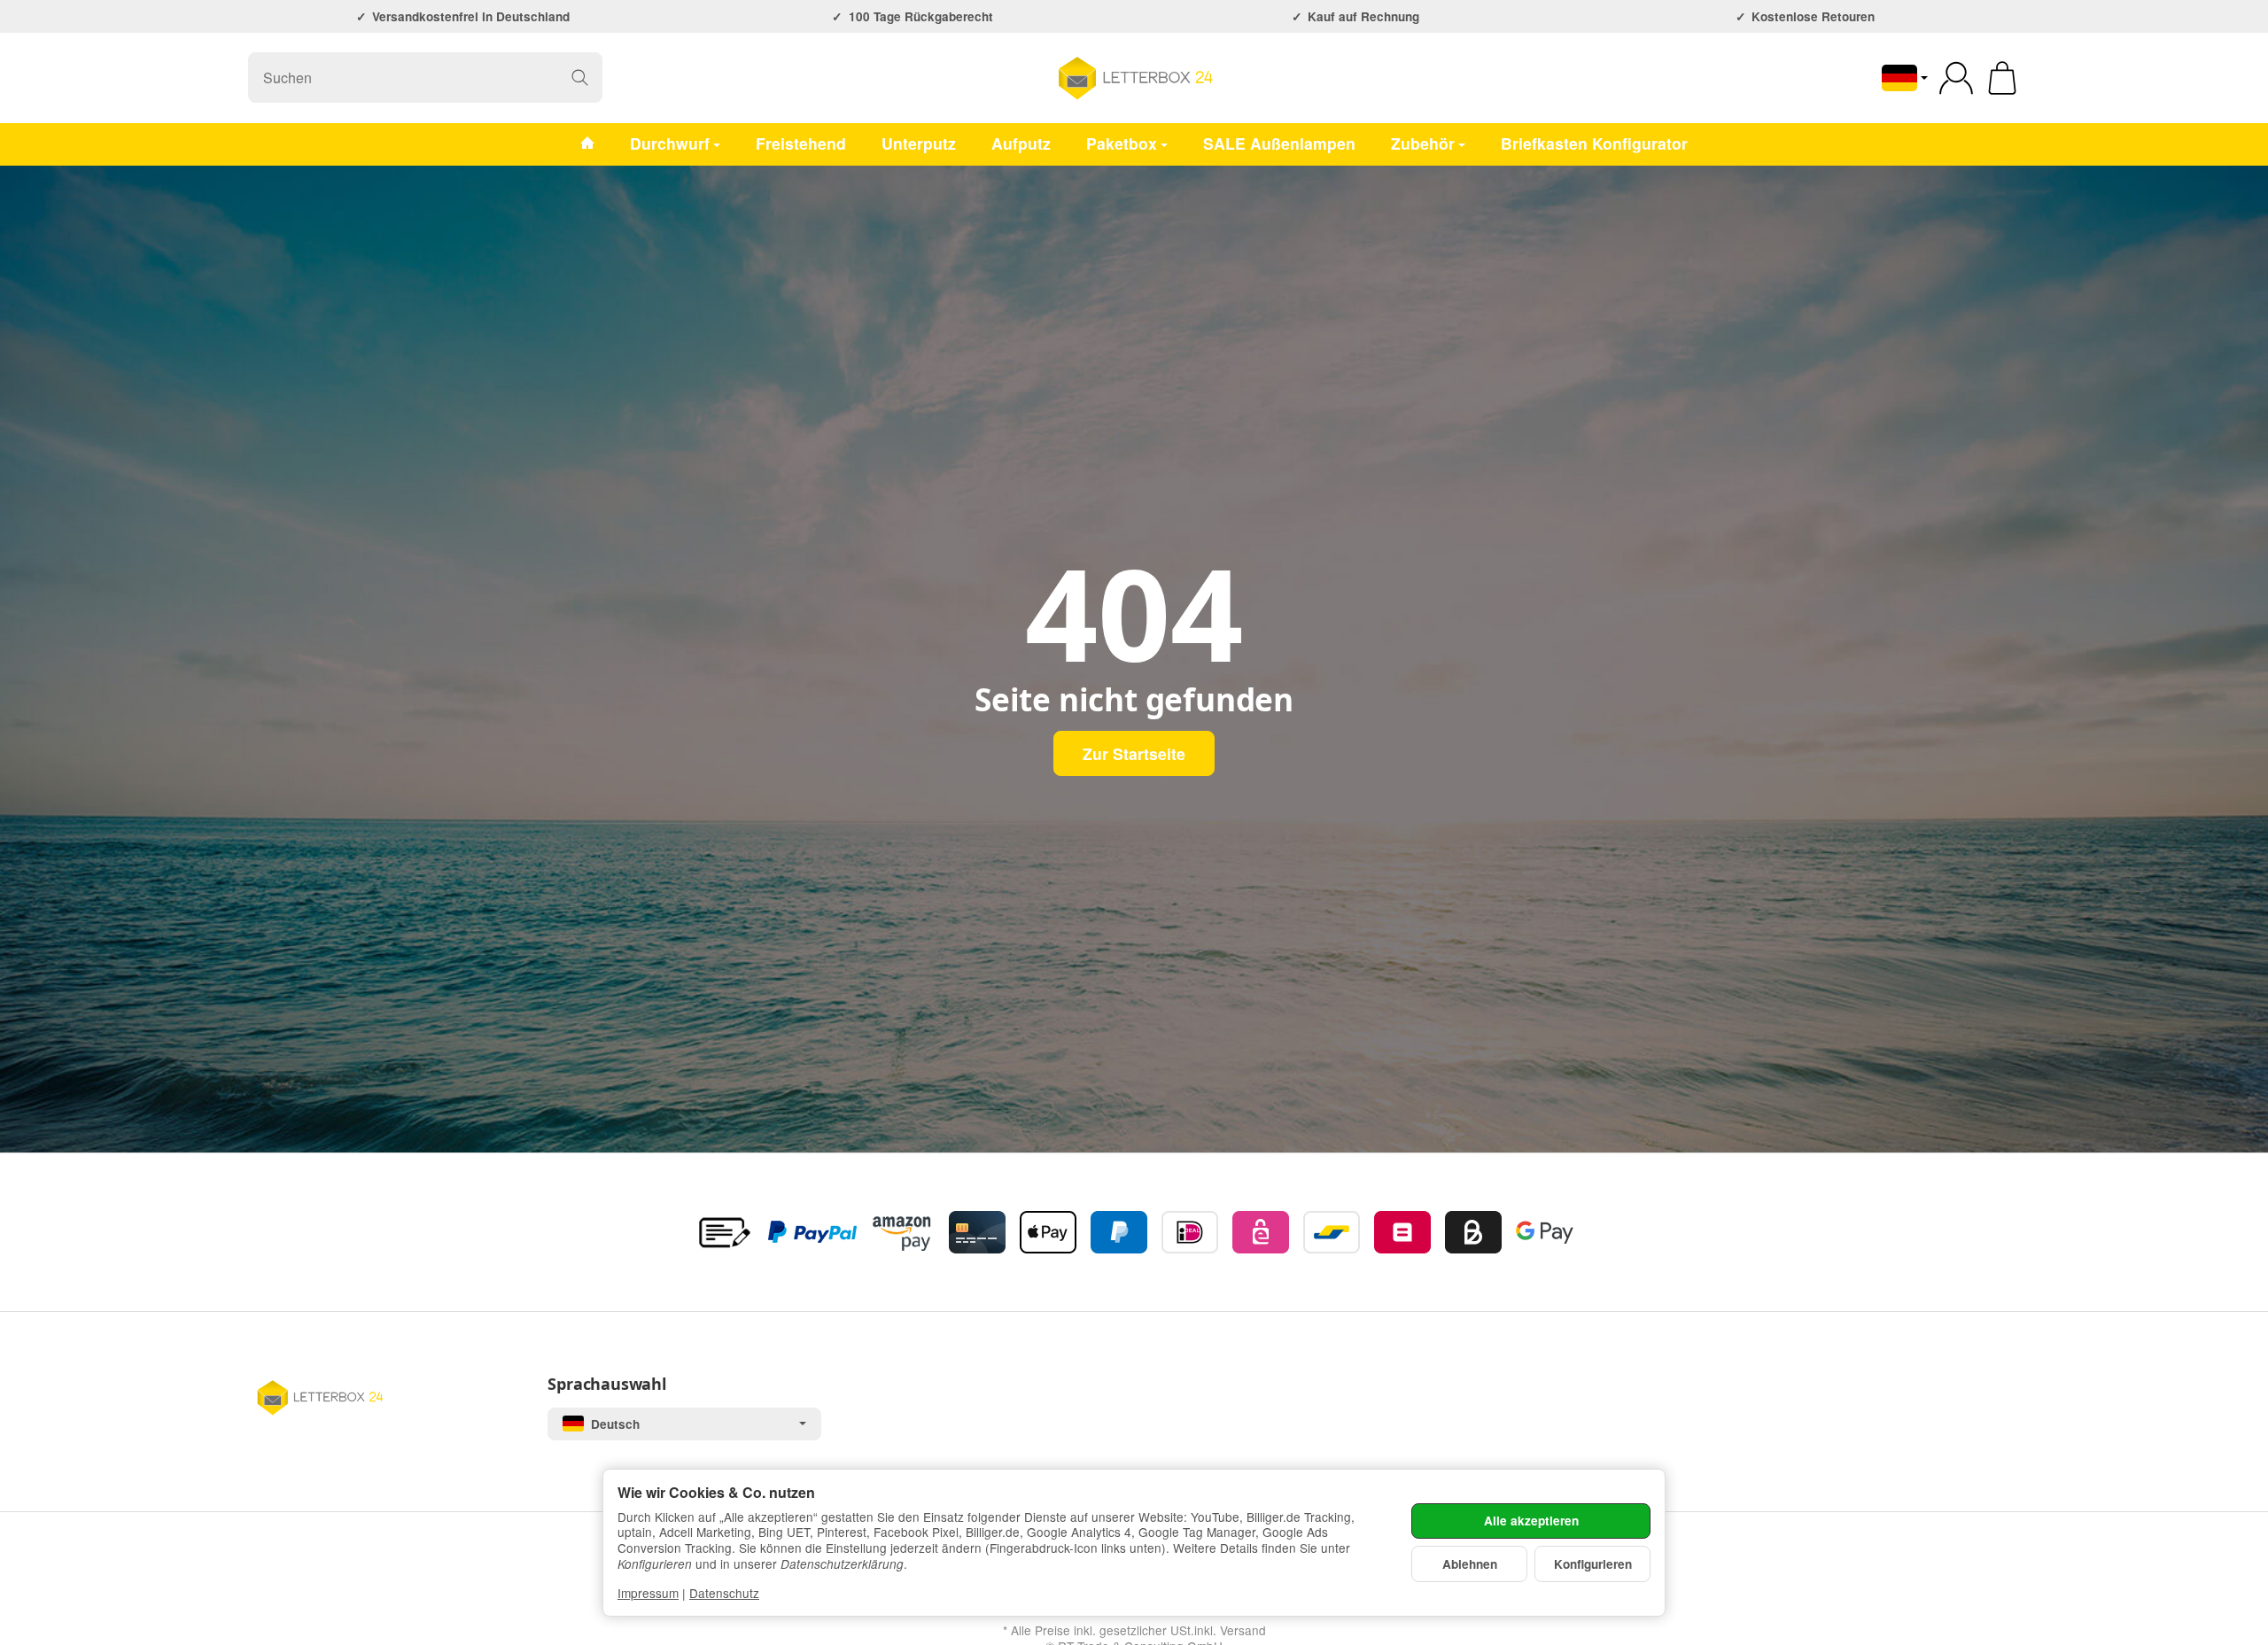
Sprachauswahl (606, 1385)
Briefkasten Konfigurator (1594, 143)
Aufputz (1021, 143)
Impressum (648, 1593)
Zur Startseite (1134, 753)
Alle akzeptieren (1531, 1521)
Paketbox (1122, 143)
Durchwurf (670, 143)
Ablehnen (1470, 1564)
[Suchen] (580, 78)
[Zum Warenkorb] (2002, 78)
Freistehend (801, 143)
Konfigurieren (1593, 1564)
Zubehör (1423, 143)
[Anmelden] (1956, 78)
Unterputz (919, 143)
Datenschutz (724, 1593)
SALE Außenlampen (1279, 143)
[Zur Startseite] (1134, 78)
